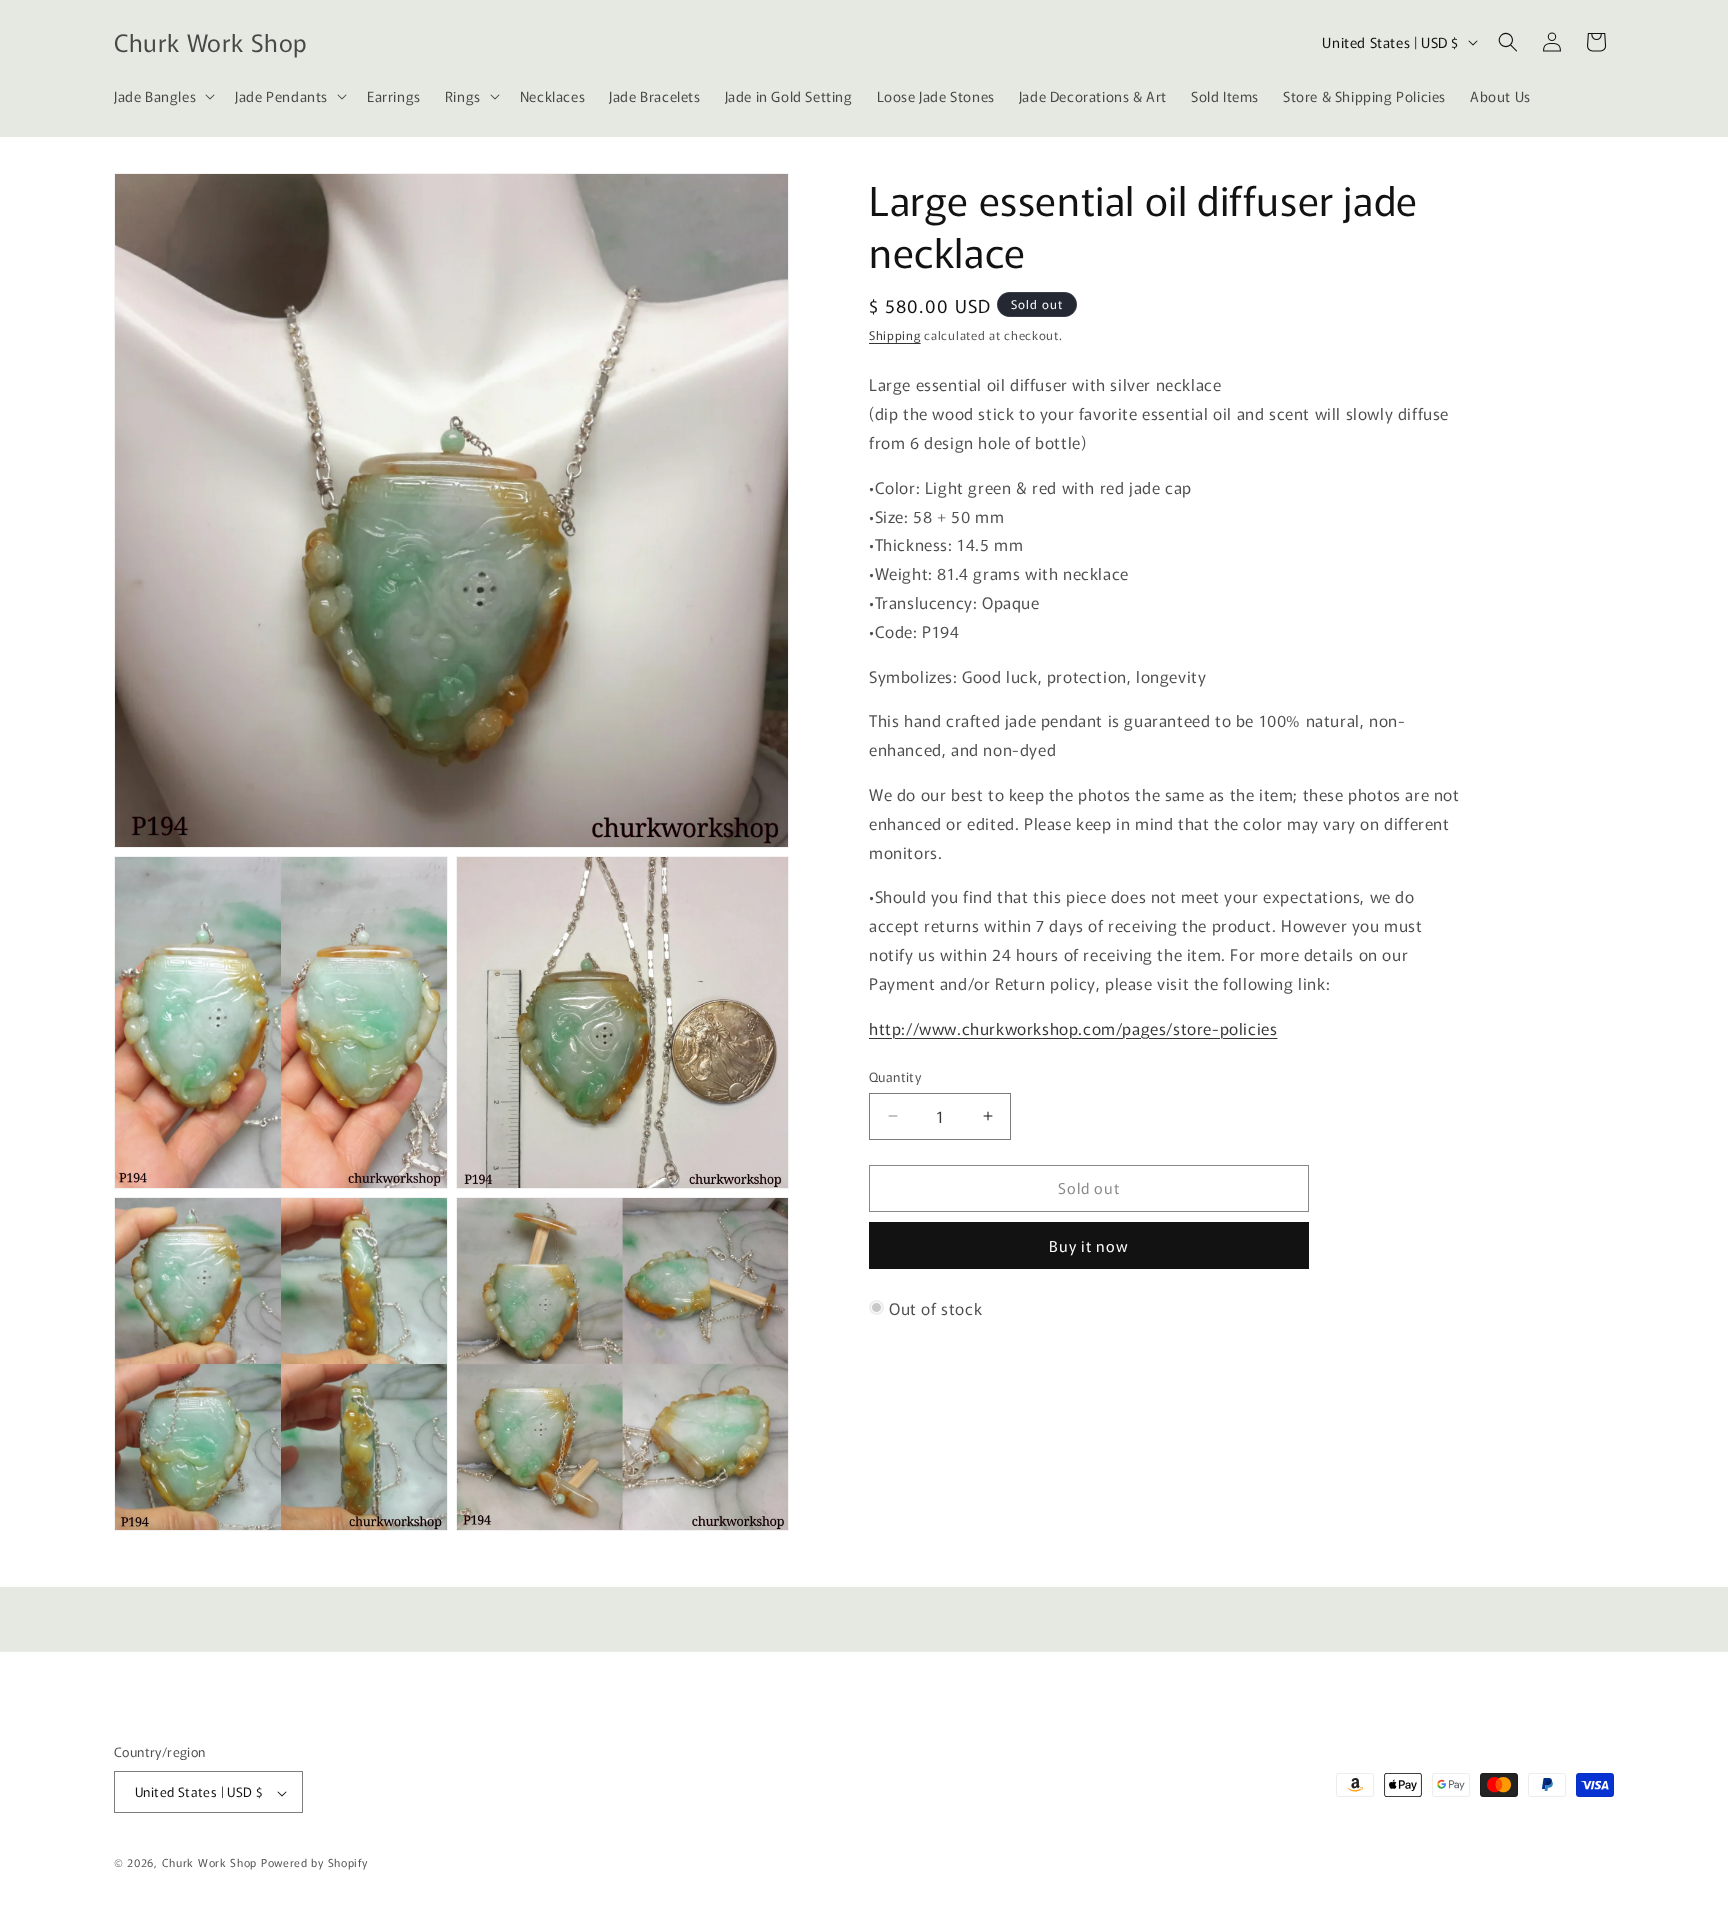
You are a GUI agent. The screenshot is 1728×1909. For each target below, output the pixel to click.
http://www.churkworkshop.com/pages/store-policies (1073, 1027)
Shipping (895, 334)
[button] (162, 96)
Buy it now (1089, 1245)
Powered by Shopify (314, 1863)
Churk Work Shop (210, 1863)
